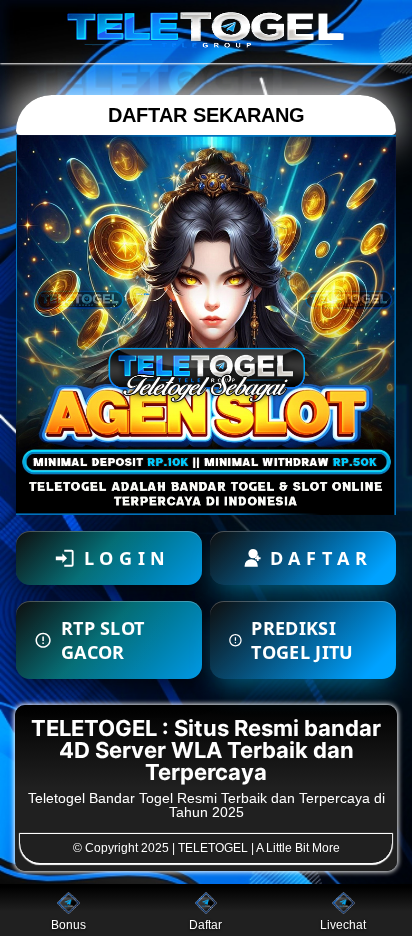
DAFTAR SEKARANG (206, 115)
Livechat (343, 924)
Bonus (68, 924)
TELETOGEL (213, 848)
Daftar (205, 924)
